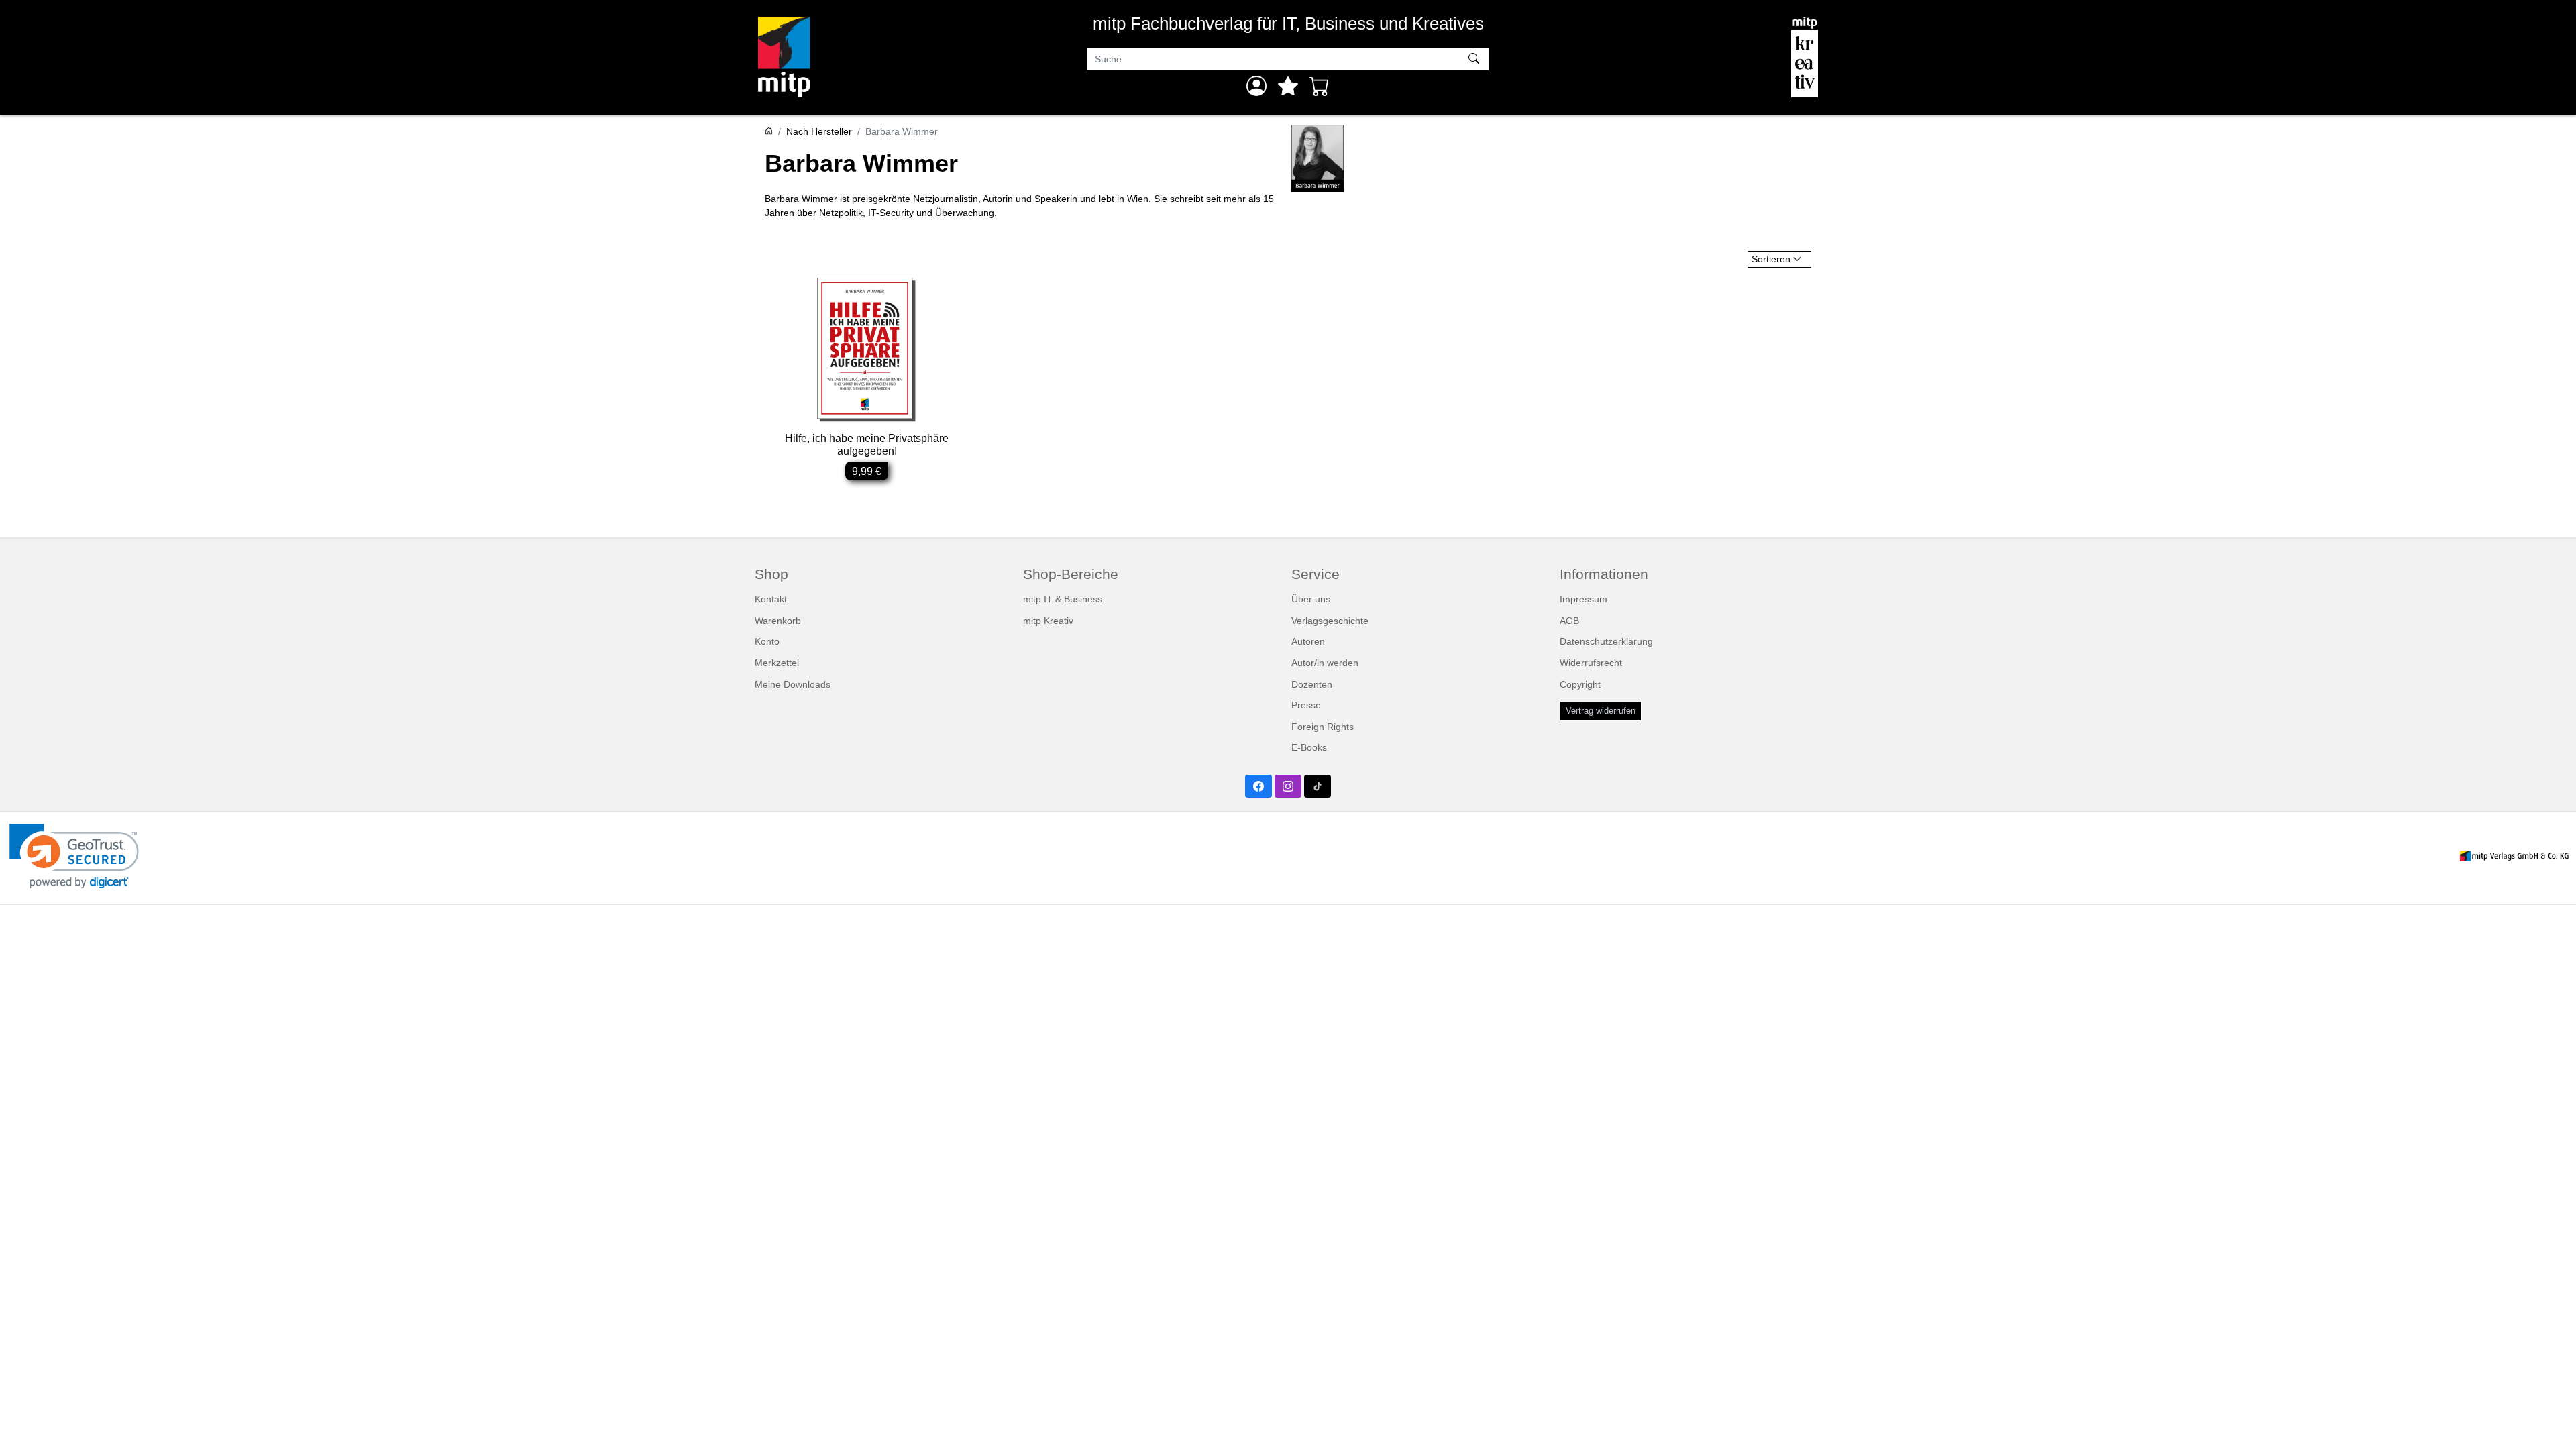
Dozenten (1312, 684)
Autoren (1308, 641)
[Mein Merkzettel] (1288, 86)
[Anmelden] (1256, 86)
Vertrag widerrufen (1601, 711)
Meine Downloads (793, 684)
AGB (1569, 621)
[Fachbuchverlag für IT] (784, 57)
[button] (74, 856)
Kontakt (771, 599)
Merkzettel (777, 663)
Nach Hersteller (819, 131)
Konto (767, 641)
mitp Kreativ (1048, 621)
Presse (1306, 705)
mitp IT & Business (1063, 599)
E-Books (1309, 747)
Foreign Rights (1323, 727)
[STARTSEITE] (769, 131)
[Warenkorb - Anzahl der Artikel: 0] (1320, 86)
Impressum (1584, 599)
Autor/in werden (1325, 663)
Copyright (1580, 684)
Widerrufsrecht (1591, 663)
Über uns (1311, 599)
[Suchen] (1475, 60)
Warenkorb (778, 621)
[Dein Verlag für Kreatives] (1805, 57)
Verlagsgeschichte (1330, 621)
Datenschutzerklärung (1606, 641)
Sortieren (1771, 259)
